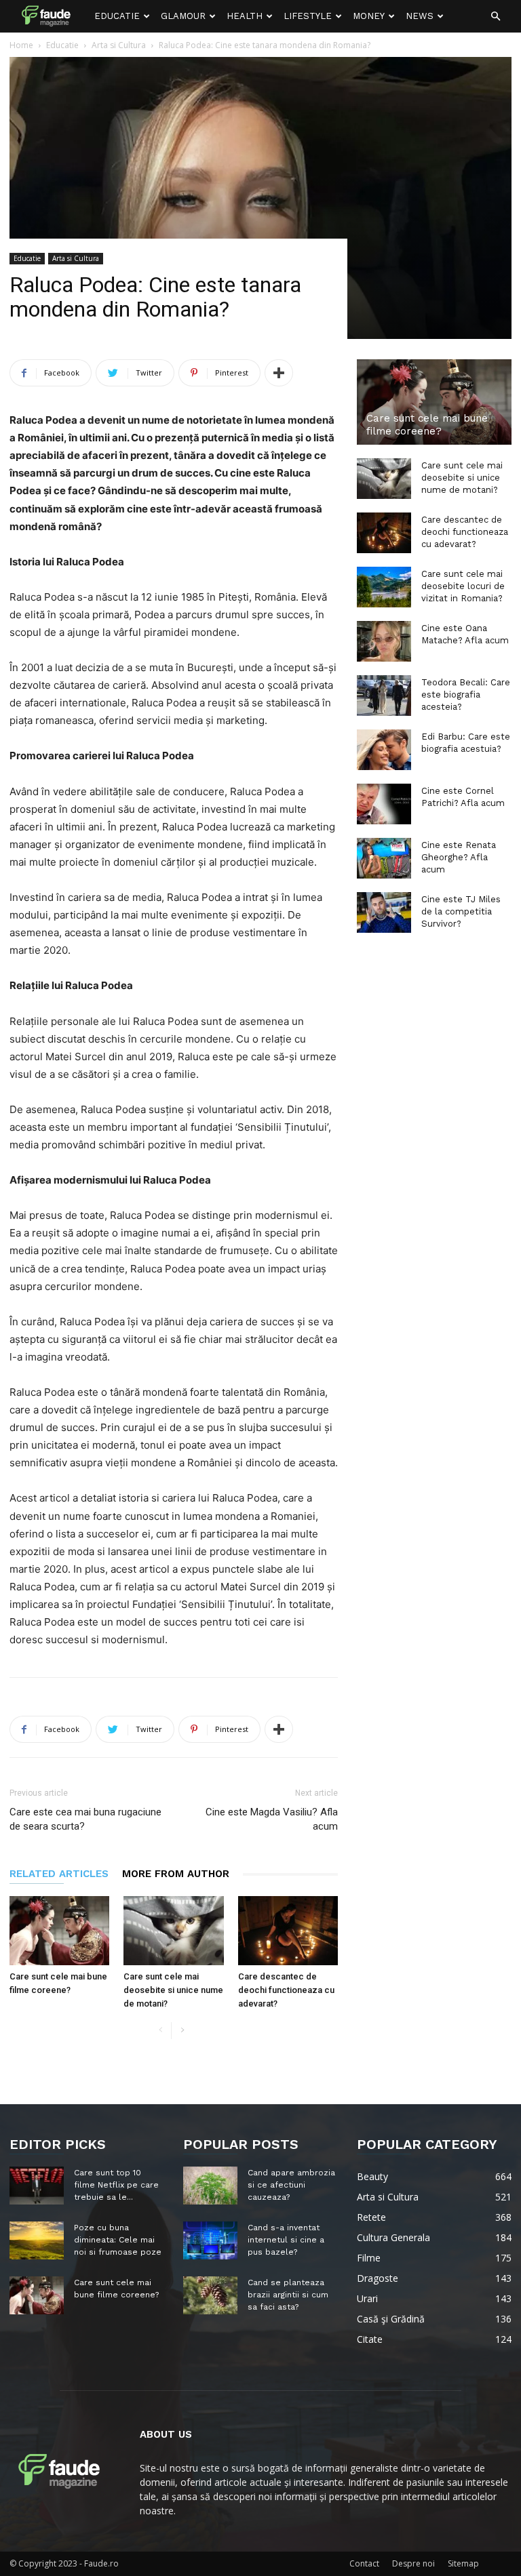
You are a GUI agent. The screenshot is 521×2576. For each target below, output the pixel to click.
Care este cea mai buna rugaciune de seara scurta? (85, 1819)
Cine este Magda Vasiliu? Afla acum (272, 1819)
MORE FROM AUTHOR (176, 1874)
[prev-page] (160, 2031)
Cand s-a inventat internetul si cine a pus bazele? (286, 2240)
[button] (495, 17)
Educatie (117, 16)
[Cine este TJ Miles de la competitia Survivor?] (384, 912)
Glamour (183, 16)
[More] (279, 373)
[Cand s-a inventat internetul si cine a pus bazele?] (210, 2240)
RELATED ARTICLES (59, 1874)
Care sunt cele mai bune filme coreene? (427, 425)
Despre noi (413, 2563)
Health (245, 16)
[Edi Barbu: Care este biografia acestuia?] (384, 750)
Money (369, 16)
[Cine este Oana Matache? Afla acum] (384, 641)
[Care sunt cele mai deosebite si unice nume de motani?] (173, 1930)
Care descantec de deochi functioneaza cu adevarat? (286, 1990)
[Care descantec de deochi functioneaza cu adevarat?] (288, 1930)
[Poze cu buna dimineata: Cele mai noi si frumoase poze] (37, 2240)
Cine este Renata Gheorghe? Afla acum (459, 857)
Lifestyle (308, 16)
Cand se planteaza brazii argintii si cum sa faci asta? (288, 2295)
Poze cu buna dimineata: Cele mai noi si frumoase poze (118, 2240)
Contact (364, 2563)
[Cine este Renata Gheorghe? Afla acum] (384, 858)
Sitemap (463, 2563)
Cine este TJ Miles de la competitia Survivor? (461, 911)
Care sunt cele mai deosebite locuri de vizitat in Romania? (463, 586)
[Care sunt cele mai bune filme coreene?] (59, 1930)
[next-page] (182, 2031)
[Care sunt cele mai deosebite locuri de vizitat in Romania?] (384, 587)
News (420, 16)
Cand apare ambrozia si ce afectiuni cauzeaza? (291, 2185)
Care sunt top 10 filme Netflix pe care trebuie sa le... (116, 2185)
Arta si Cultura (76, 258)
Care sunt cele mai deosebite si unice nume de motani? (173, 1990)
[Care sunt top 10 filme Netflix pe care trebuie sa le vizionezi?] (37, 2186)
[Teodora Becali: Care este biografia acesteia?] (384, 696)
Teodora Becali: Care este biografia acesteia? (466, 695)
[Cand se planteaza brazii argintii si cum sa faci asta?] (210, 2295)
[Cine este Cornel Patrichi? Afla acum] (384, 804)
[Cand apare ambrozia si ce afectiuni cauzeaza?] (210, 2186)
